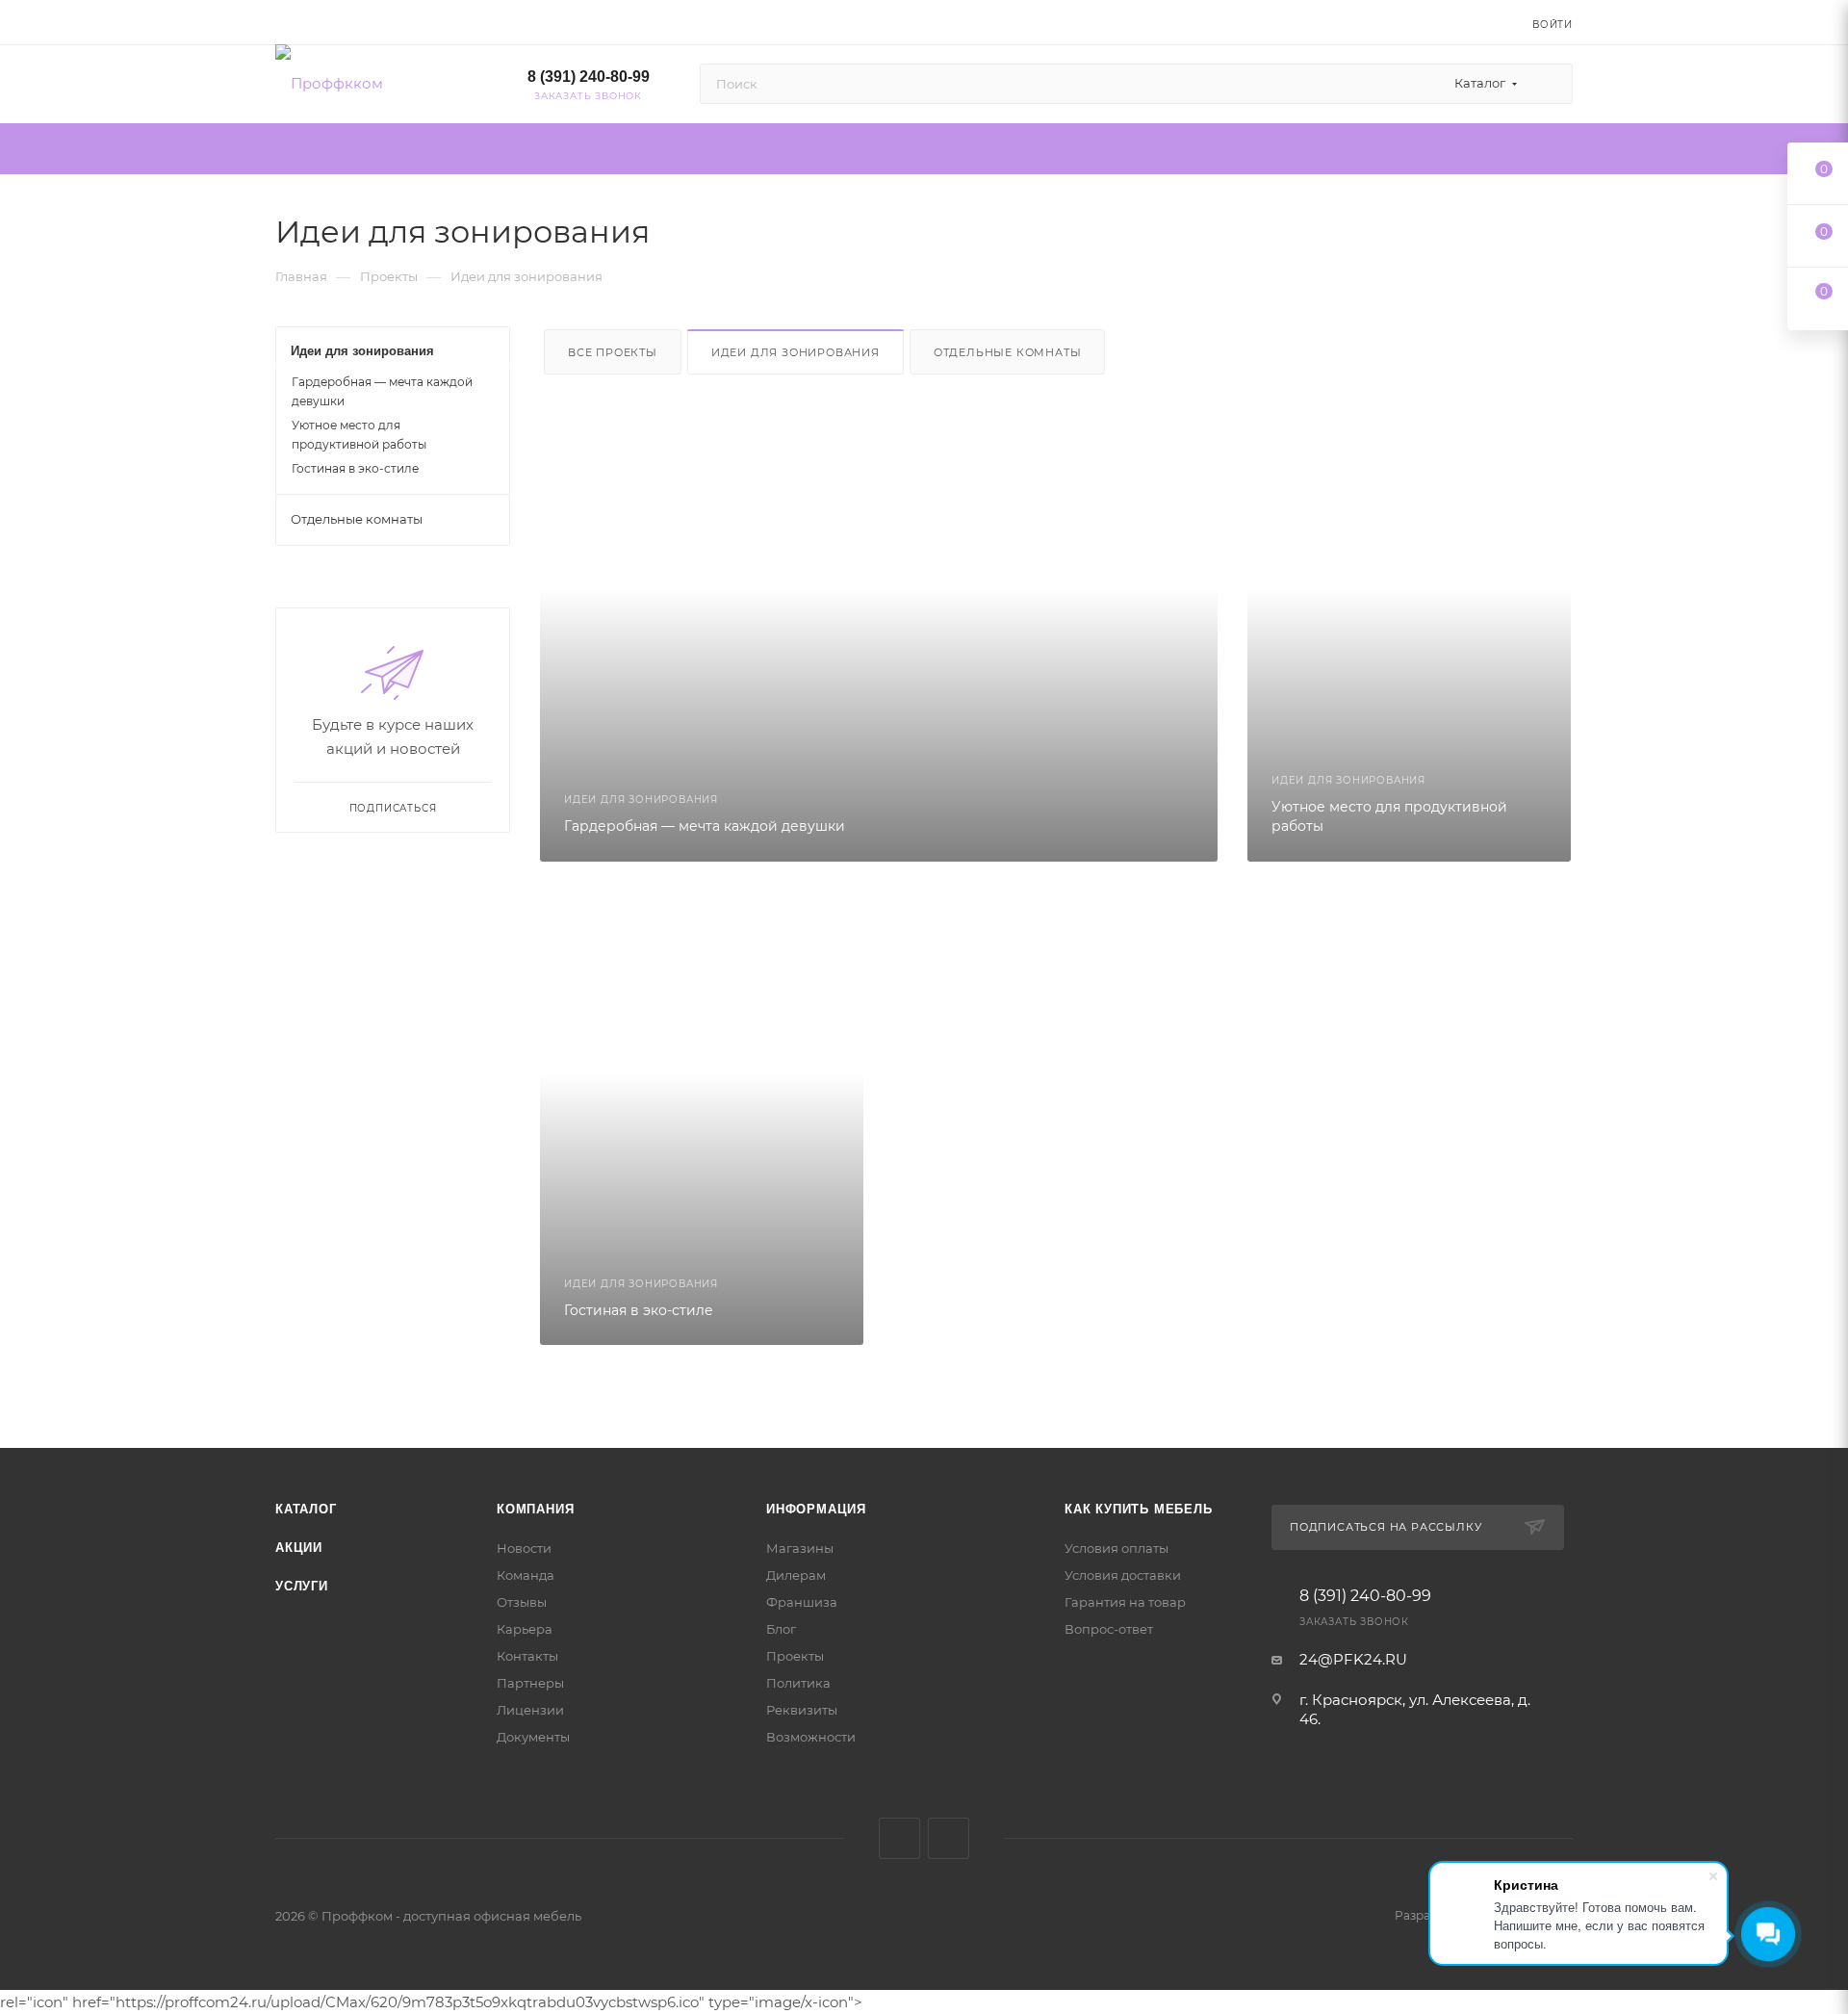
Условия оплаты (1116, 1548)
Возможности (811, 1737)
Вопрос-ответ (1109, 1629)
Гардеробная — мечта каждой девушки (382, 391)
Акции (299, 1548)
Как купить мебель (1139, 1509)
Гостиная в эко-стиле (355, 468)
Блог (781, 1629)
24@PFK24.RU (1353, 1659)
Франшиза (802, 1602)
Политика (798, 1683)
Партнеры (530, 1683)
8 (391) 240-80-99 (589, 77)
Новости (524, 1548)
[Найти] (1549, 84)
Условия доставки (1123, 1575)
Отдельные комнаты (1008, 352)
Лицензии (530, 1710)
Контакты (527, 1656)
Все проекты (613, 352)
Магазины (800, 1548)
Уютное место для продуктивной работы (359, 435)
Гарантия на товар (1125, 1602)
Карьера (525, 1629)
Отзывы (522, 1602)
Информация (816, 1509)
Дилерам (796, 1575)
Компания (535, 1509)
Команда (526, 1575)
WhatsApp (949, 1838)
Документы (533, 1737)
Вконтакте (899, 1838)
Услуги (302, 1586)
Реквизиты (802, 1710)
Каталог (306, 1509)
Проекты (795, 1656)
